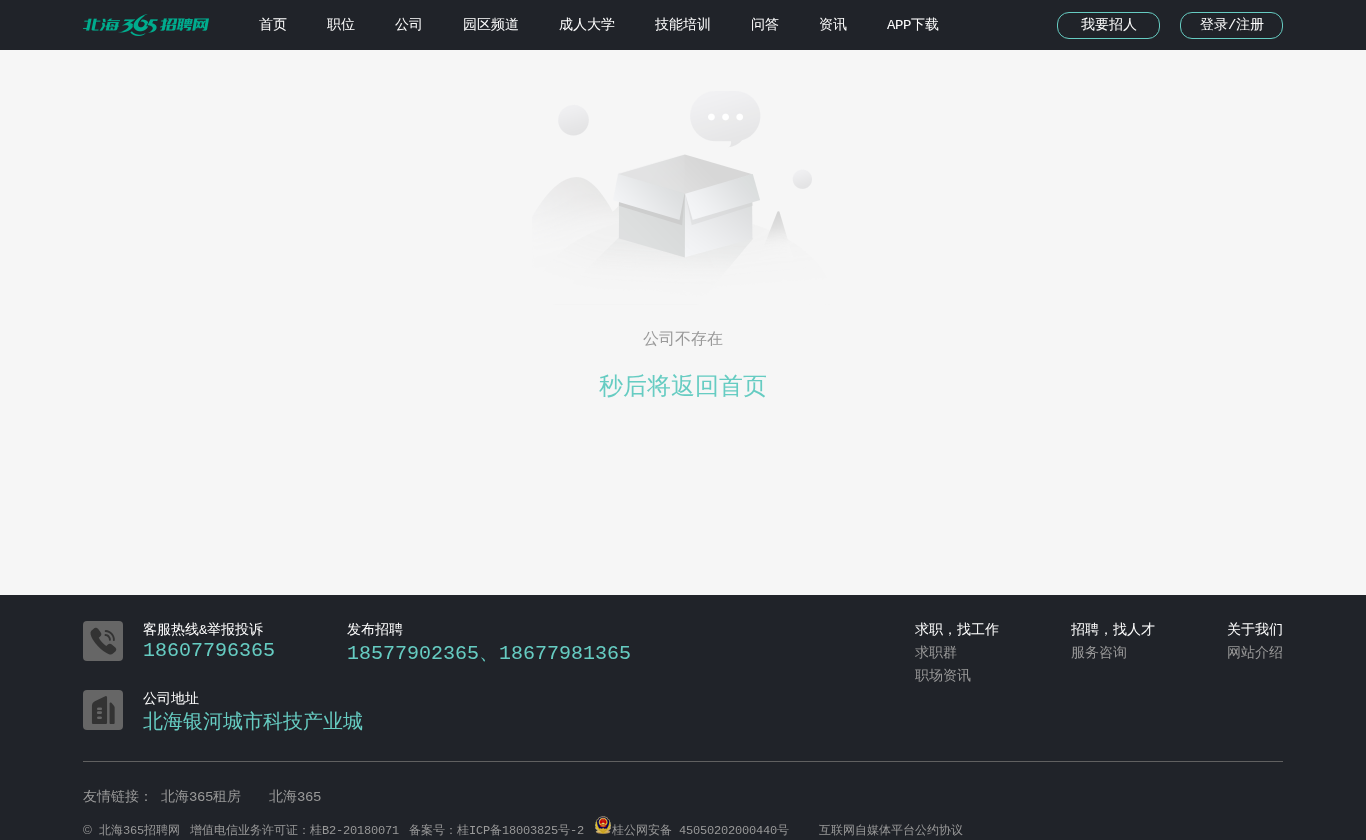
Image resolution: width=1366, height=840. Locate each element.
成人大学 (587, 25)
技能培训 (683, 25)
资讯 (833, 25)
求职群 (936, 653)
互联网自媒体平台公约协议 (891, 831)
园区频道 (491, 25)
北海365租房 (205, 797)
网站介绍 (1255, 653)
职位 (341, 25)
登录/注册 (1232, 25)
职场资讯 (943, 676)
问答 (765, 25)
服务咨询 (1099, 653)
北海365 (295, 797)
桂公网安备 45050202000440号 (700, 831)
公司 (409, 25)
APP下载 (913, 25)
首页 (273, 25)
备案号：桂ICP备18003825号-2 (496, 831)
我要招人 (1109, 25)
